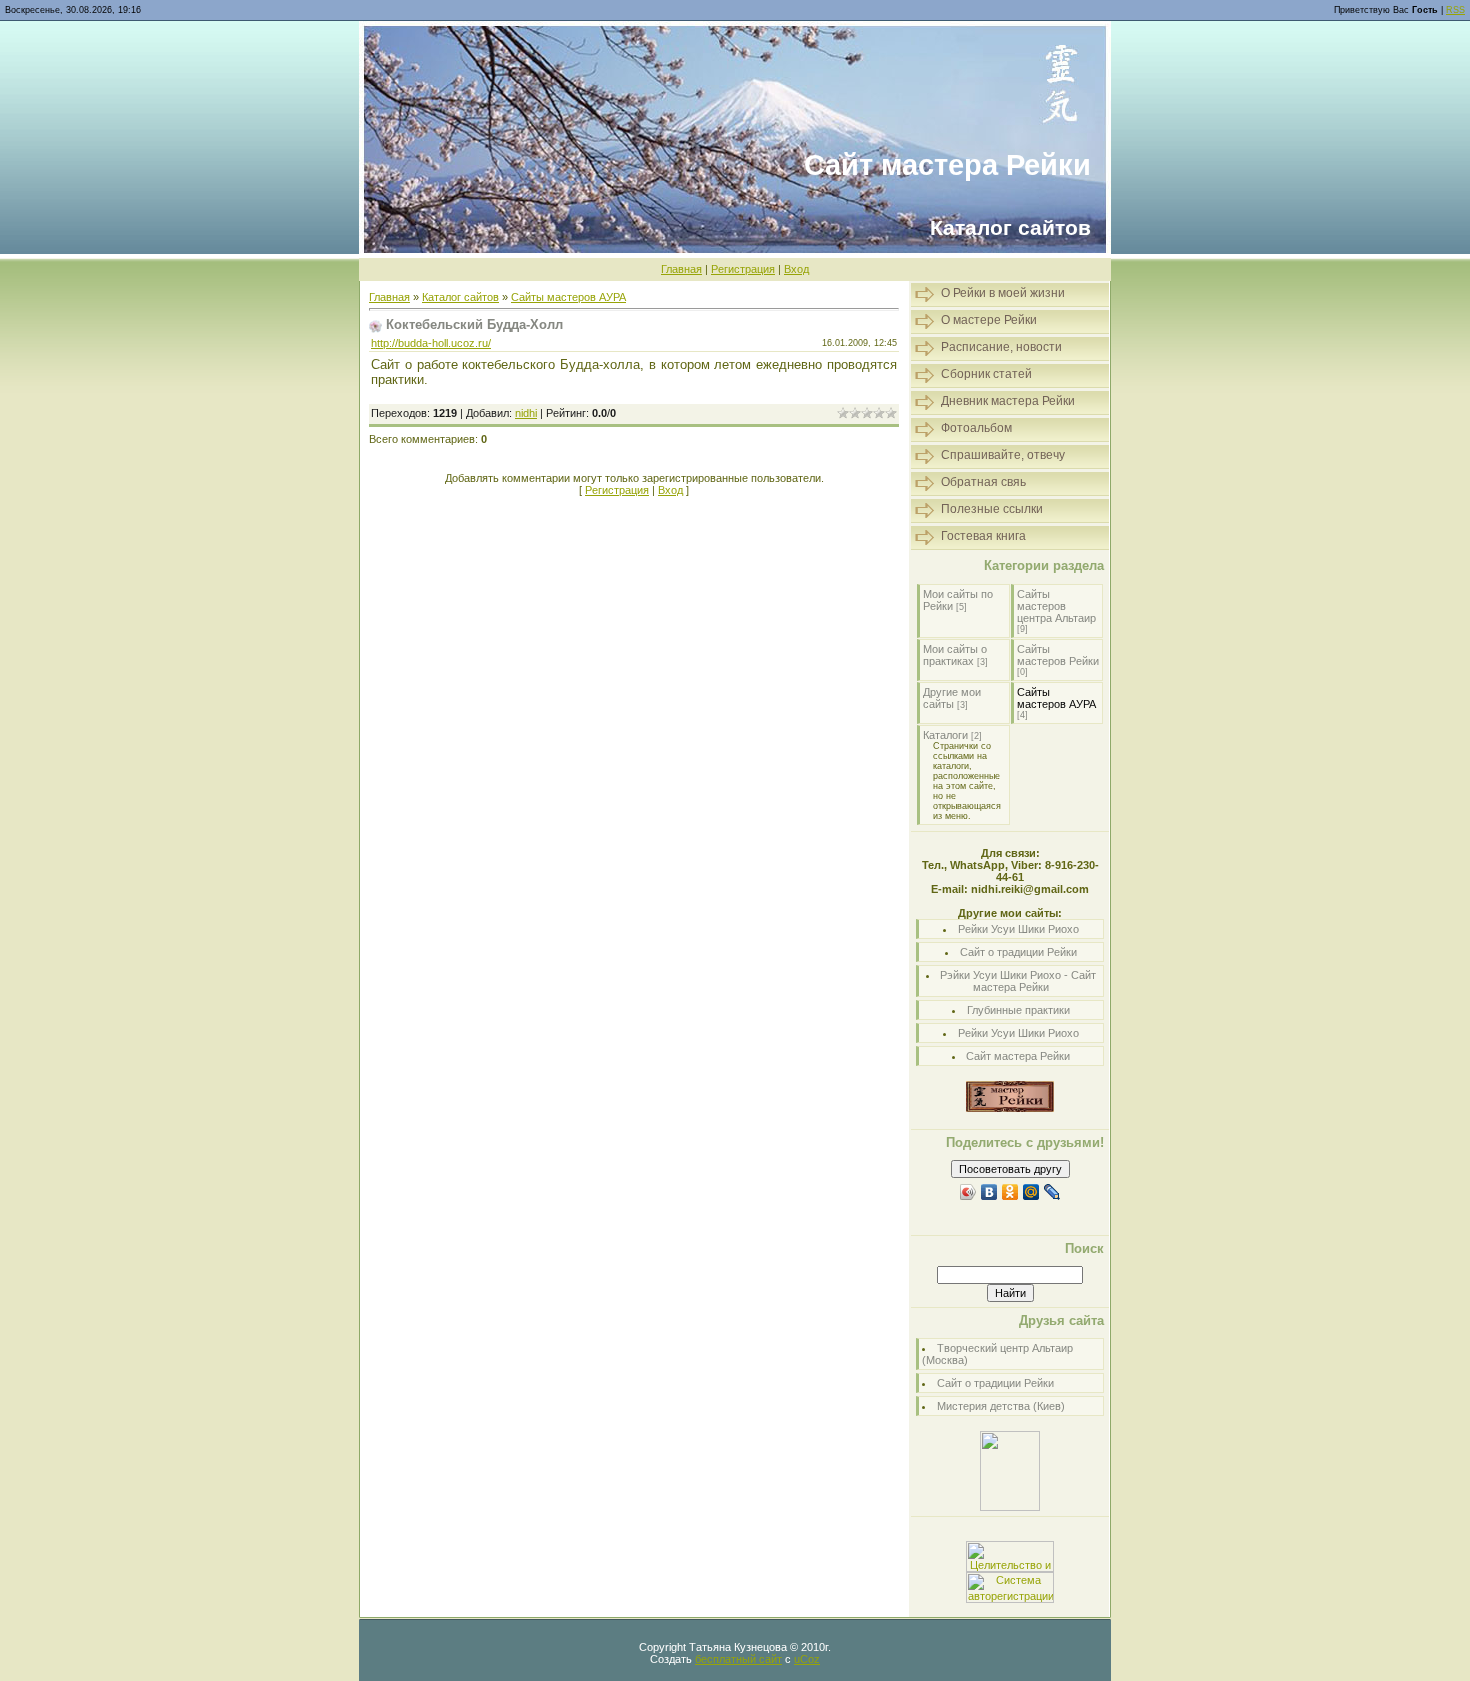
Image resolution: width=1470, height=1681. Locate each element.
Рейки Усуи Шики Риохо (1018, 929)
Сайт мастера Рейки (1018, 1056)
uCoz (807, 1659)
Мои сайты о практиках (955, 655)
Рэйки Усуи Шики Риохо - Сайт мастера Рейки (1018, 981)
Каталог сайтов (460, 297)
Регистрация (743, 269)
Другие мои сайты (952, 698)
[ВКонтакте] (989, 1192)
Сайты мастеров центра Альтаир (1056, 606)
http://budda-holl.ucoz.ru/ (431, 343)
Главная (681, 269)
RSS (1455, 10)
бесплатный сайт (738, 1659)
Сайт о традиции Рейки (1018, 952)
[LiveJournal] (1052, 1192)
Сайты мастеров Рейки (1058, 655)
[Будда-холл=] (1010, 1507)
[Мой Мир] (1031, 1192)
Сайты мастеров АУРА (568, 297)
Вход (796, 269)
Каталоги (945, 735)
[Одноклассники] (1010, 1192)
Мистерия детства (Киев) (1001, 1406)
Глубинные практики (1018, 1010)
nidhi (526, 413)
